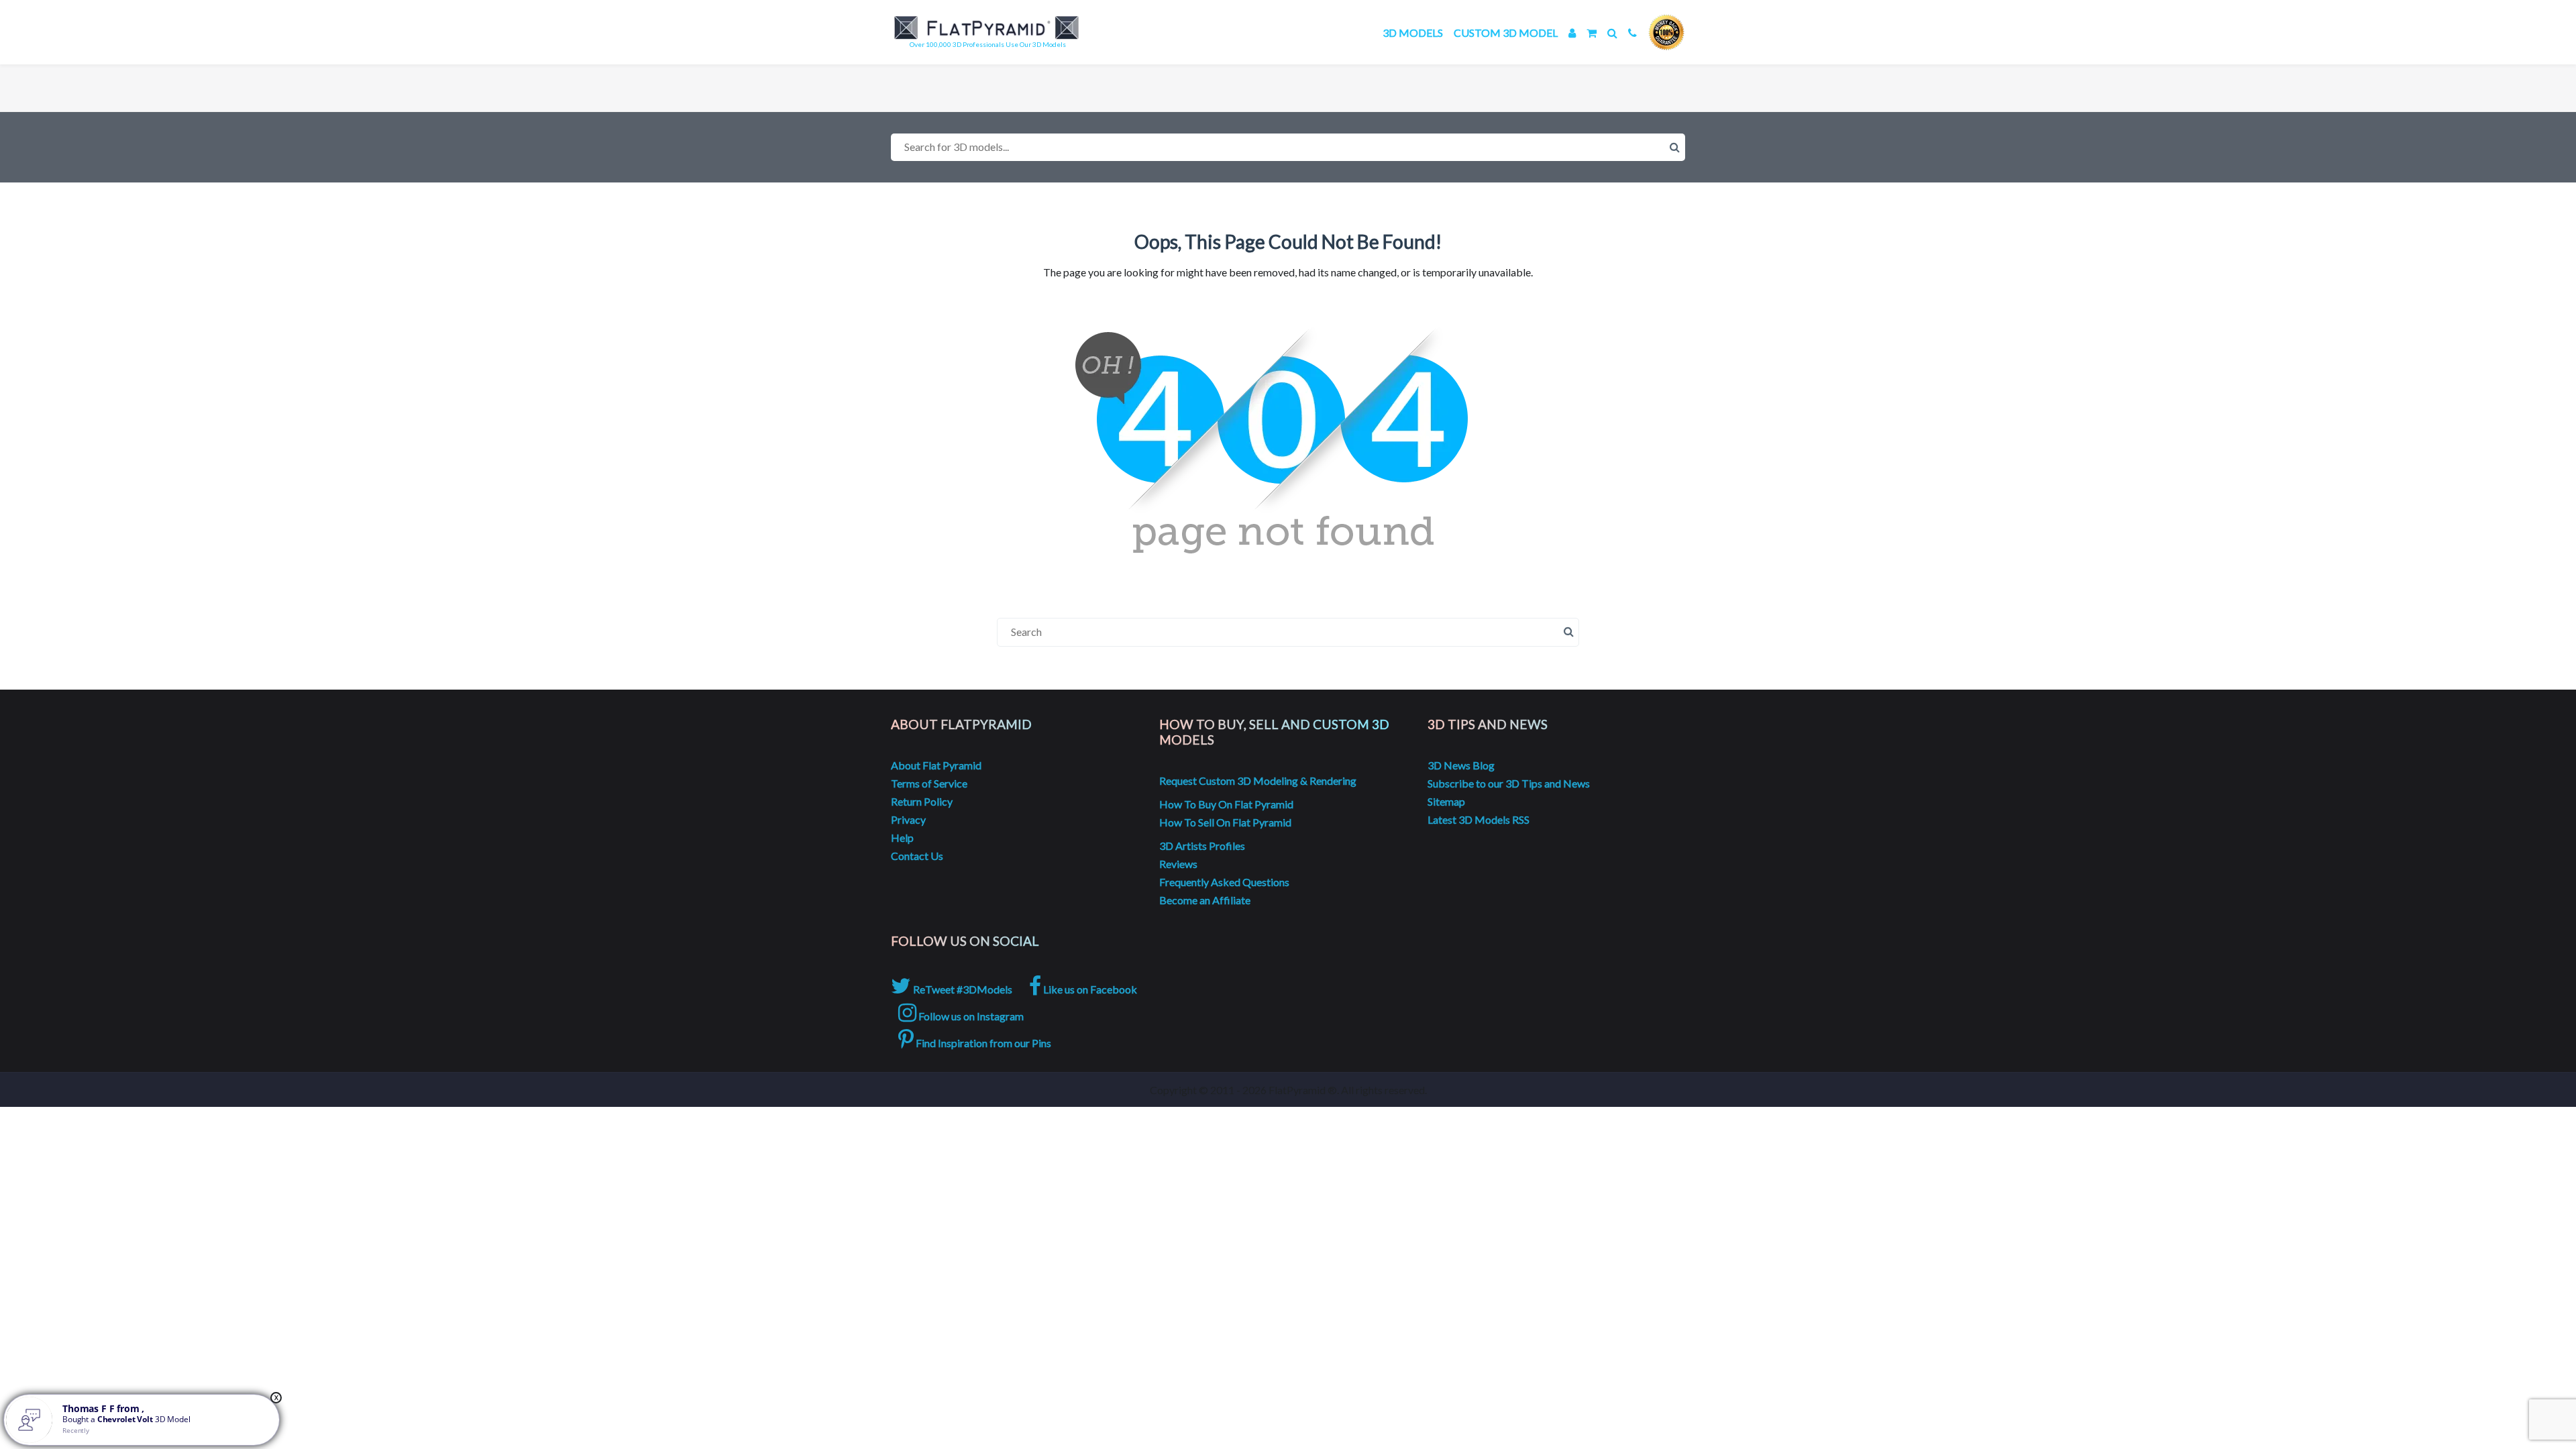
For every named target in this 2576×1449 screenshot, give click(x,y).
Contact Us (917, 856)
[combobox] (1288, 147)
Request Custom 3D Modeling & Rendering (1258, 781)
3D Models (1413, 33)
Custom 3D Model (1506, 33)
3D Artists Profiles (1202, 846)
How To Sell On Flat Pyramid (1225, 822)
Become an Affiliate (1205, 900)
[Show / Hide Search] (1612, 33)
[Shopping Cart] (1592, 33)
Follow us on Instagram (970, 1016)
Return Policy (922, 801)
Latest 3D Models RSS (1479, 819)
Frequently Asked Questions (1224, 882)
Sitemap (1446, 801)
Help (902, 838)
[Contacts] (1632, 33)
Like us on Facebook (1089, 989)
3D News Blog (1461, 765)
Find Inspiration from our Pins (982, 1043)
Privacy (908, 819)
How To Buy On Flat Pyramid (1226, 804)
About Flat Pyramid (936, 765)
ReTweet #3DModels (962, 989)
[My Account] (1572, 33)
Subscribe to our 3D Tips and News (1509, 783)
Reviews (1178, 864)
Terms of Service (929, 783)
